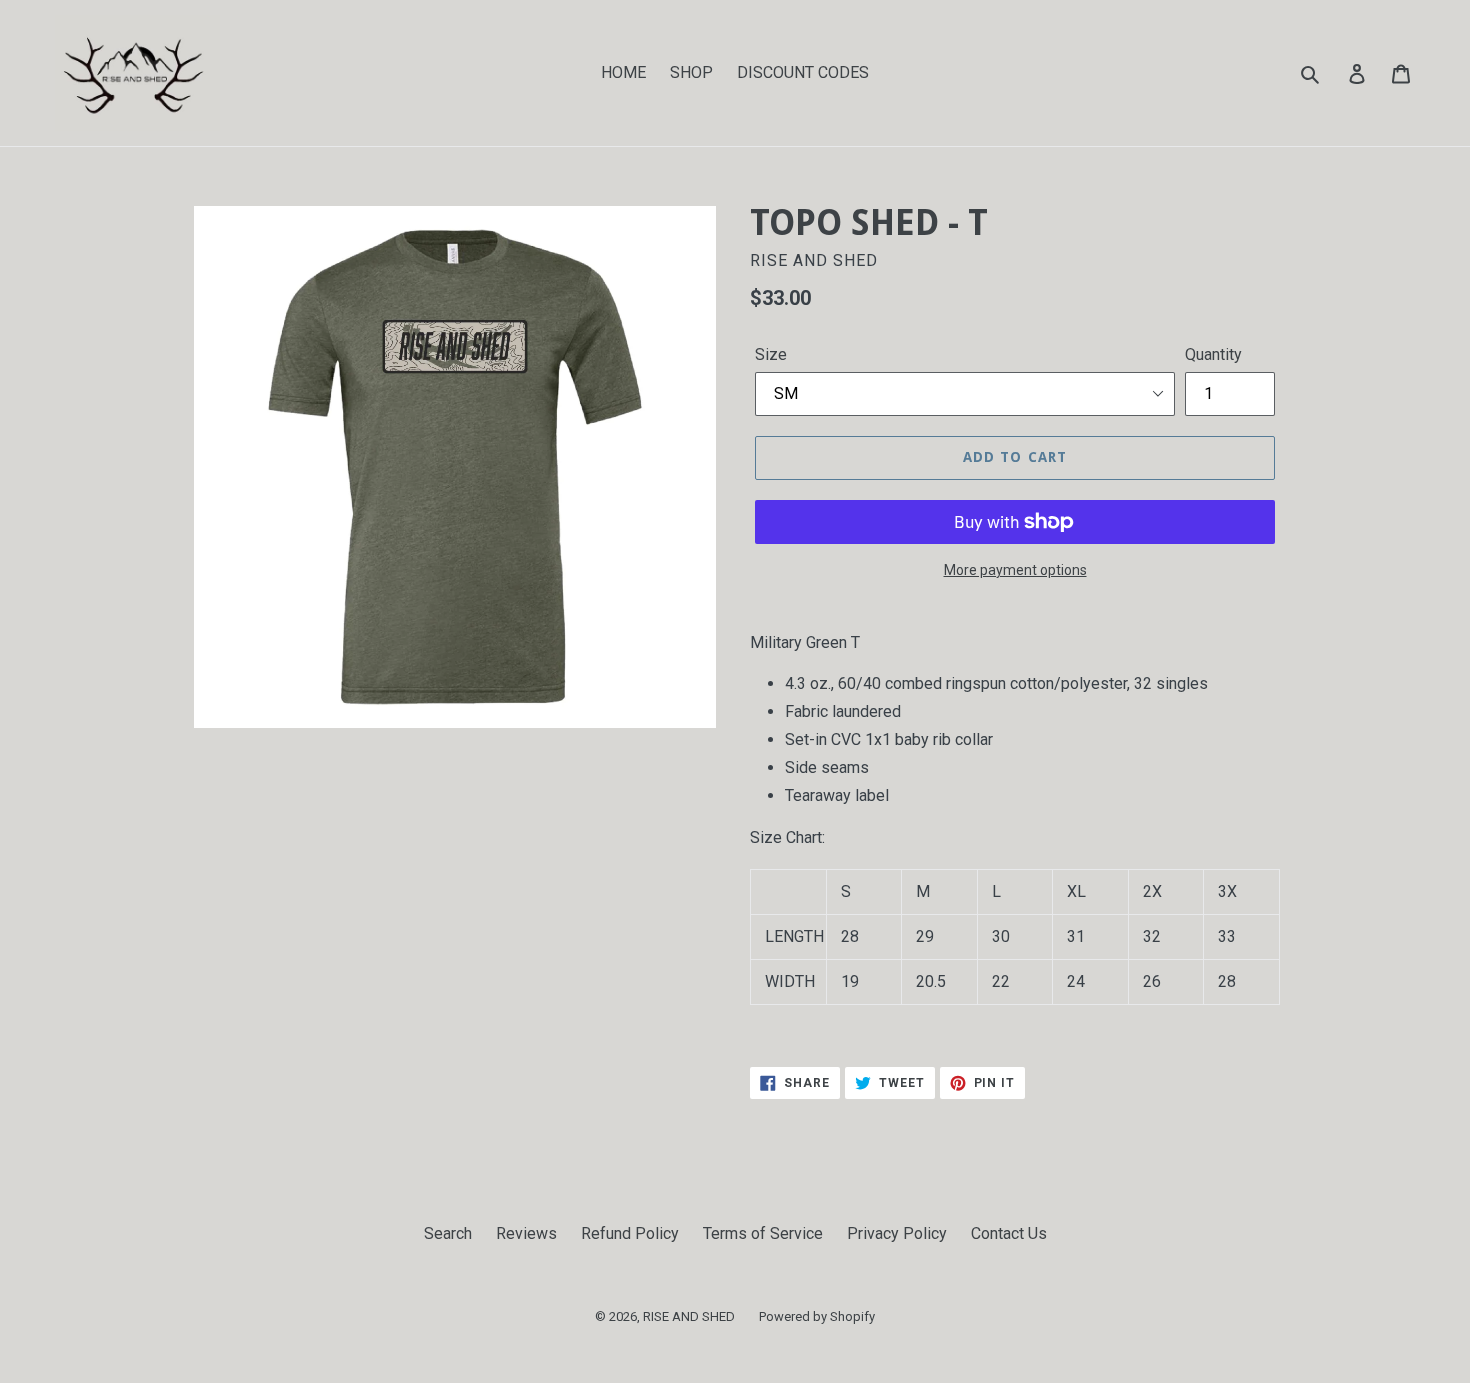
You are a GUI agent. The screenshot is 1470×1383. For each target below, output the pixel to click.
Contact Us (1009, 1233)
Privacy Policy (897, 1233)
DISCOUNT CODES (803, 72)
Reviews (526, 1233)
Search (448, 1233)
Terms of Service (763, 1233)
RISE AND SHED (689, 1316)
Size (771, 354)
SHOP (691, 72)
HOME (623, 72)
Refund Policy (630, 1233)
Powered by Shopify (817, 1316)
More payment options (1015, 570)
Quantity (1213, 354)
